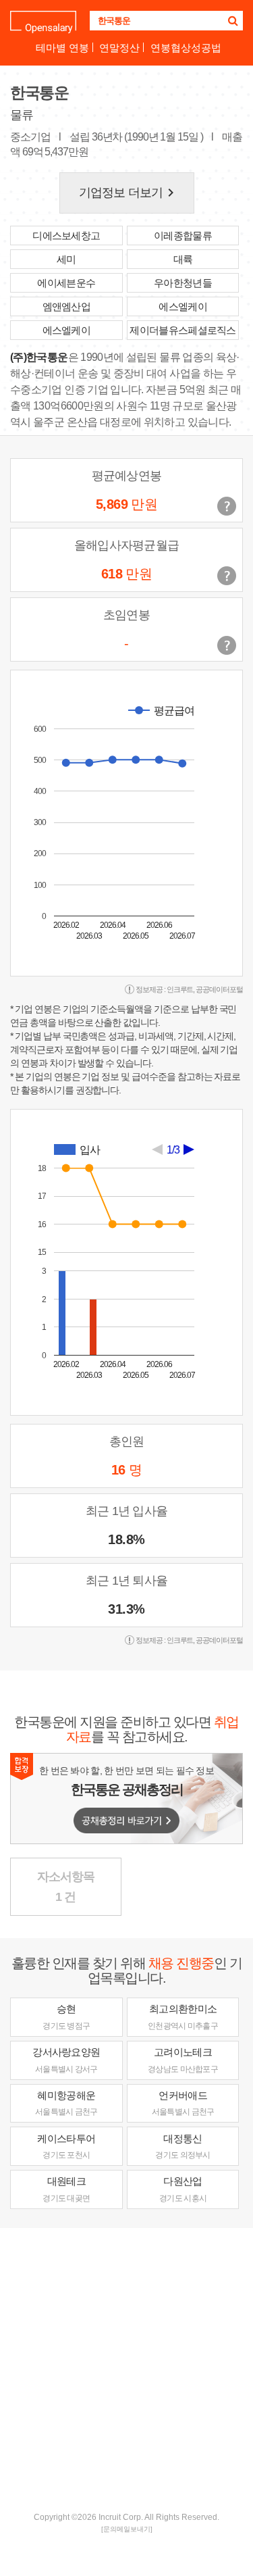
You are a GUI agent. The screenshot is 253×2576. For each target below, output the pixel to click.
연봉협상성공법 (186, 48)
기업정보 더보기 (129, 193)
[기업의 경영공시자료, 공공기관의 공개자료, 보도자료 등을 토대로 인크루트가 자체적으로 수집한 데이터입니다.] (227, 645)
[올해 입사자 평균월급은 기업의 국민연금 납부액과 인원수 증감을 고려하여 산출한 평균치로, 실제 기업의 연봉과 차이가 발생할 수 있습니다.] (227, 576)
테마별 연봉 (62, 48)
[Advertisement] (126, 2368)
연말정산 (119, 48)
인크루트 (180, 989)
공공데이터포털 (219, 989)
